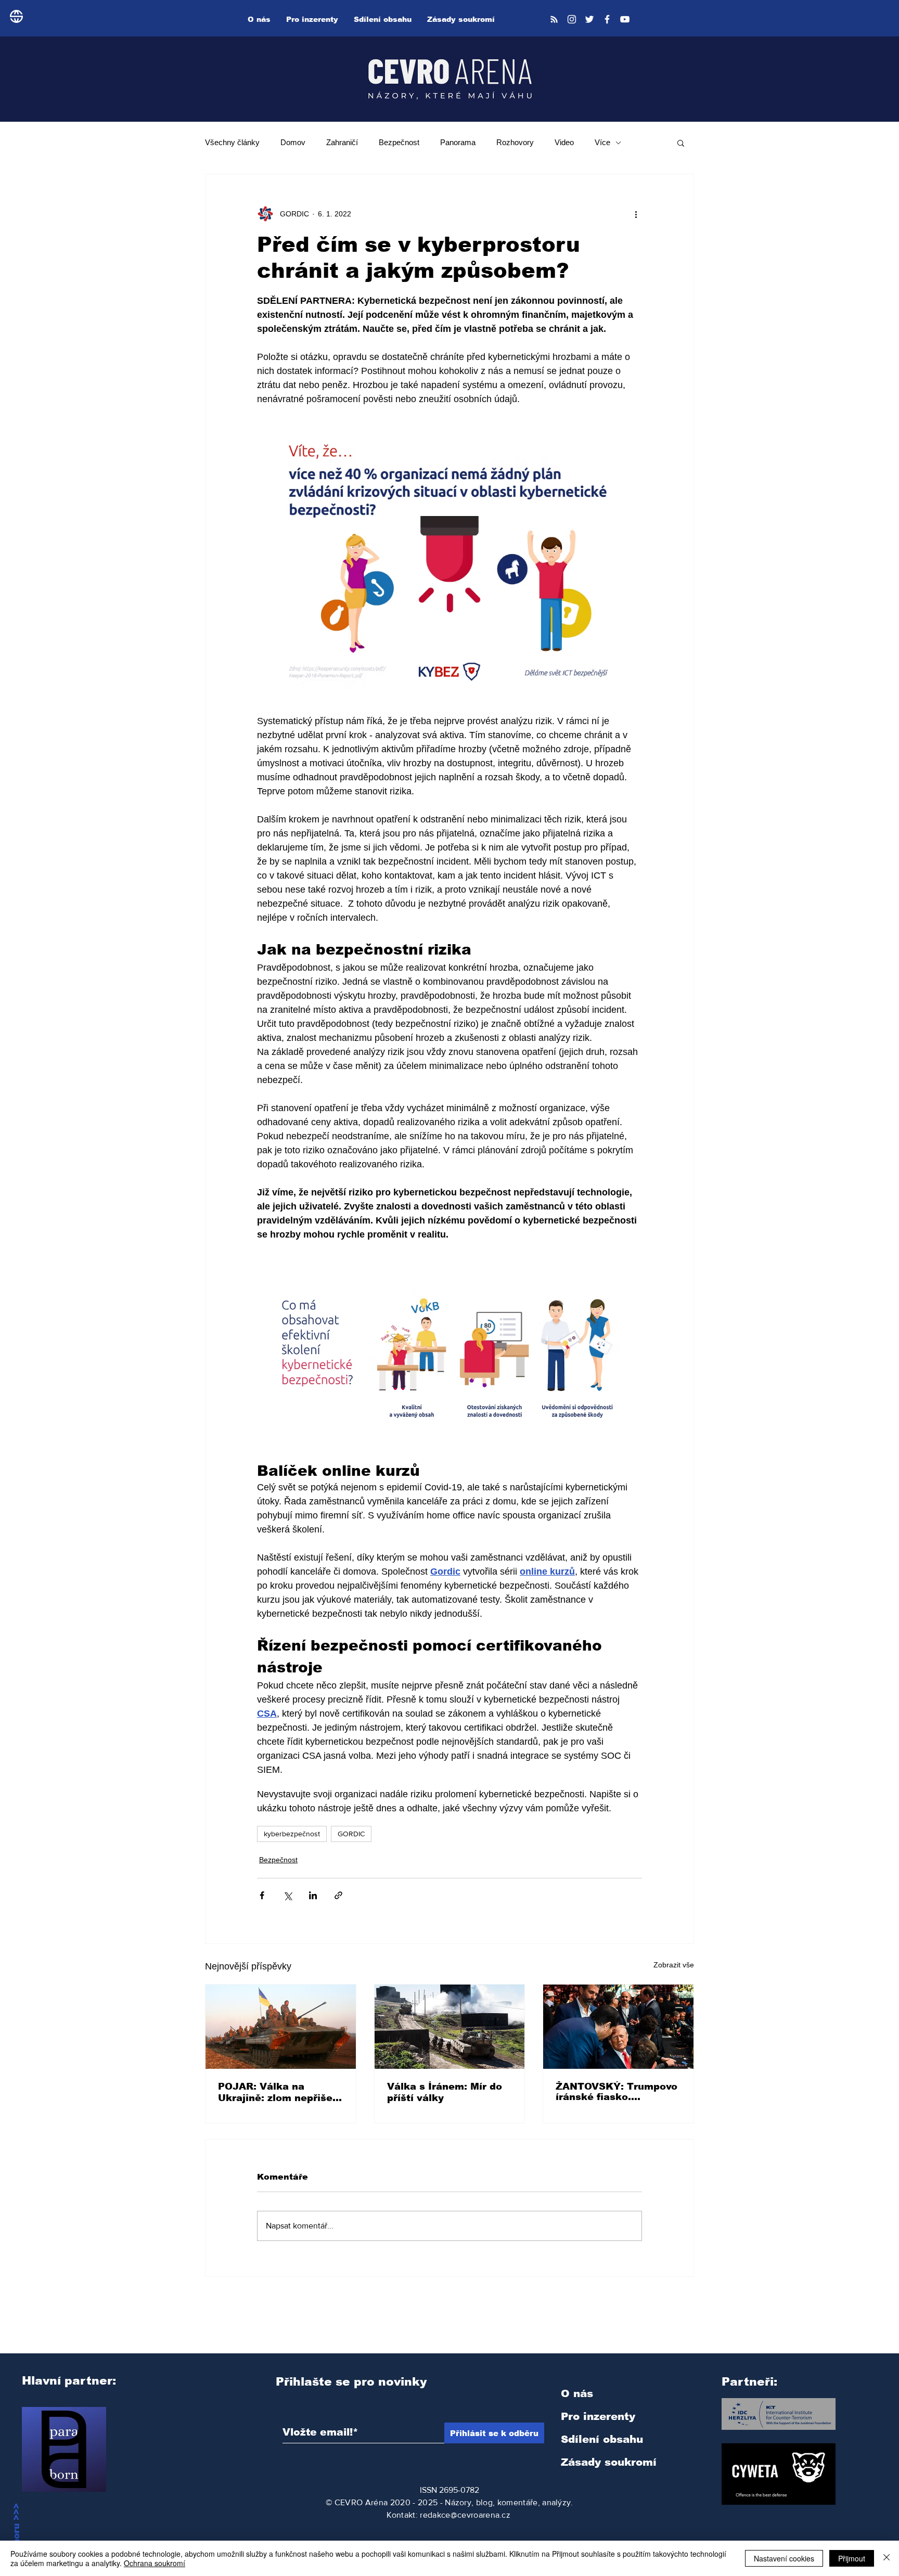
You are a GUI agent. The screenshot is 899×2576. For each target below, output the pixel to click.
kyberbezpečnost (292, 1834)
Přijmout (852, 2558)
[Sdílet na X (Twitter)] (287, 1895)
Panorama (458, 142)
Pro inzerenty (598, 2416)
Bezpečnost (399, 142)
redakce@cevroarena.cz (465, 2515)
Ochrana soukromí (155, 2563)
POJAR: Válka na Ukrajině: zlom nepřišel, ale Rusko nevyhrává (278, 2092)
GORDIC (351, 1834)
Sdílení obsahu (602, 2439)
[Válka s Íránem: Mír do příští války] (450, 2027)
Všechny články (232, 142)
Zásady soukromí (609, 2462)
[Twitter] (589, 19)
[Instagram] (572, 19)
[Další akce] (636, 214)
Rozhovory (515, 142)
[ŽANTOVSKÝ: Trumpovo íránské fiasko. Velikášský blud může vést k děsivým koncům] (618, 2027)
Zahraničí (342, 142)
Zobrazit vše (674, 1965)
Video (564, 142)
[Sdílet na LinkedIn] (313, 1895)
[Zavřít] (887, 2558)
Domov (293, 142)
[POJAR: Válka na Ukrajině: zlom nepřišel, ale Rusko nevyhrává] (281, 2027)
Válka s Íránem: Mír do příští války (445, 2092)
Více (602, 142)
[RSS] (554, 19)
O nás (577, 2393)
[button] (681, 143)
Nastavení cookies (784, 2558)
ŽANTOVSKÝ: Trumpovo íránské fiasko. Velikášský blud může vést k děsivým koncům (617, 2092)
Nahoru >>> (16, 2530)
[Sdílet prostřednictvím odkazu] (338, 1895)
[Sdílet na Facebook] (262, 1895)
